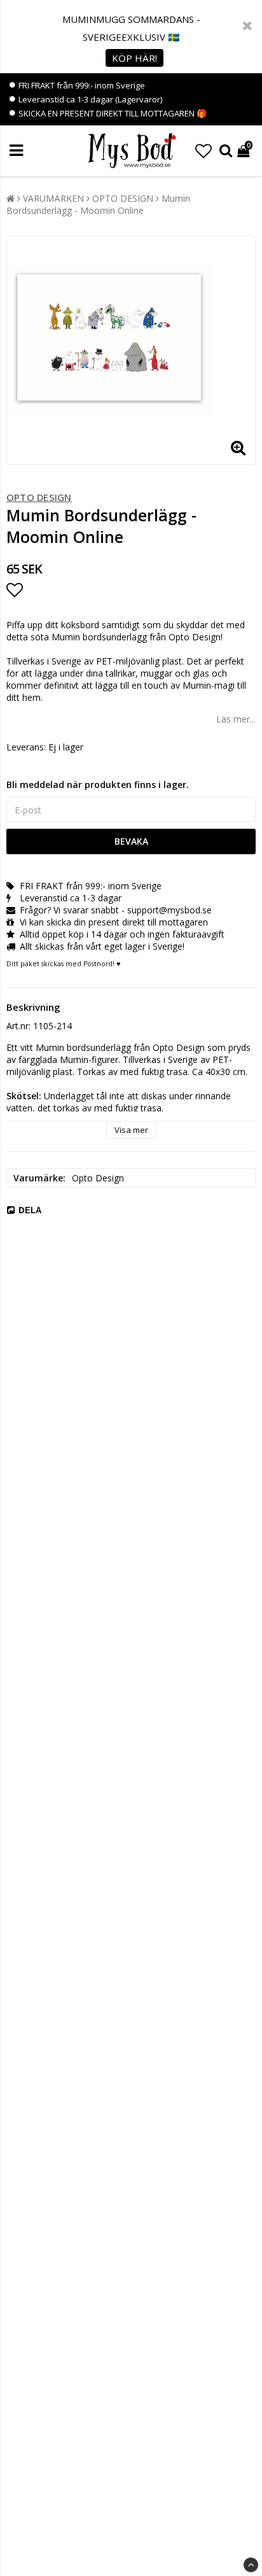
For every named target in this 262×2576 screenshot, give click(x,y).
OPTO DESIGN (123, 198)
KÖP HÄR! (134, 58)
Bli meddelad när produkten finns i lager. (98, 785)
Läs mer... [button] (236, 719)
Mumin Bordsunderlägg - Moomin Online (98, 204)
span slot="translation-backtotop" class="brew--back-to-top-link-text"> (251, 2565)
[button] (203, 151)
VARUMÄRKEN (53, 198)
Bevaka (131, 841)
